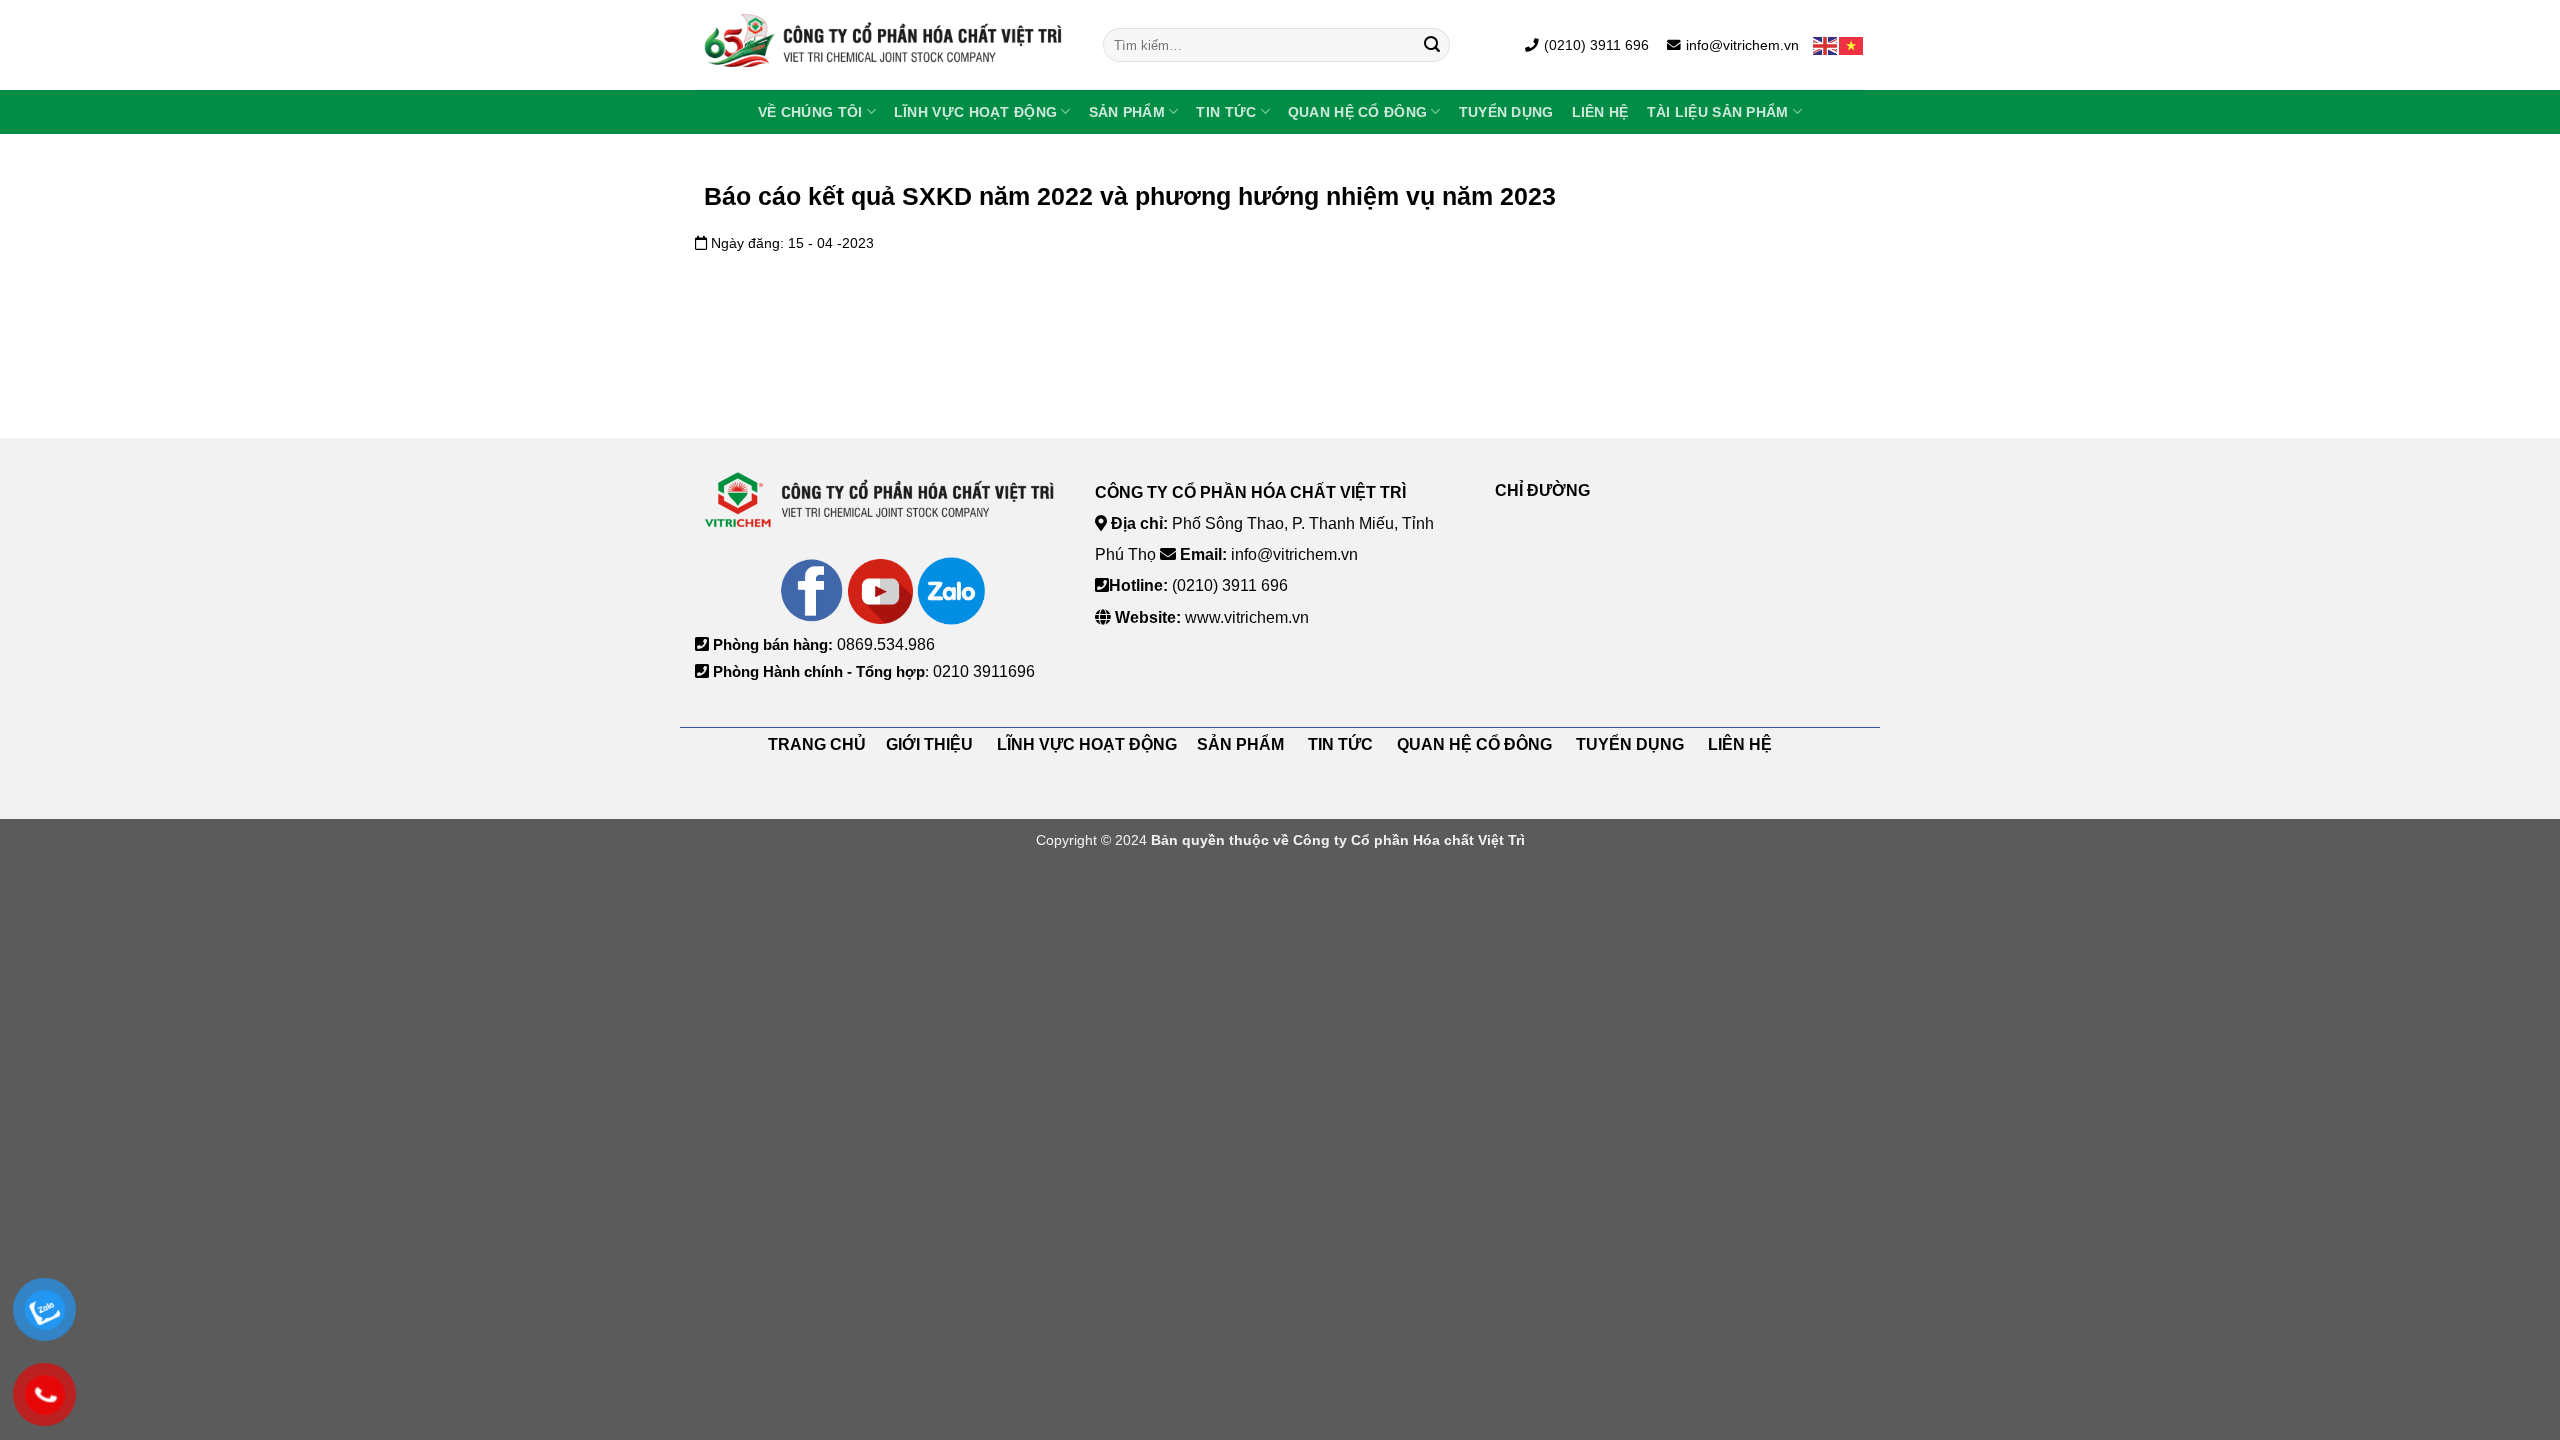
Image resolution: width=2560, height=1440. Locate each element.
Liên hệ (1600, 112)
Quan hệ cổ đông (1357, 112)
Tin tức (1226, 112)
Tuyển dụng (1506, 112)
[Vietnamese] (1852, 44)
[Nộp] (1432, 45)
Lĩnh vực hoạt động (975, 112)
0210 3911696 (984, 671)
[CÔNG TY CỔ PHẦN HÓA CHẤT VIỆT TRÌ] (884, 45)
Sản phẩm (1127, 112)
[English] (1826, 44)
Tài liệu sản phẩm (1718, 112)
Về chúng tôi (810, 112)
